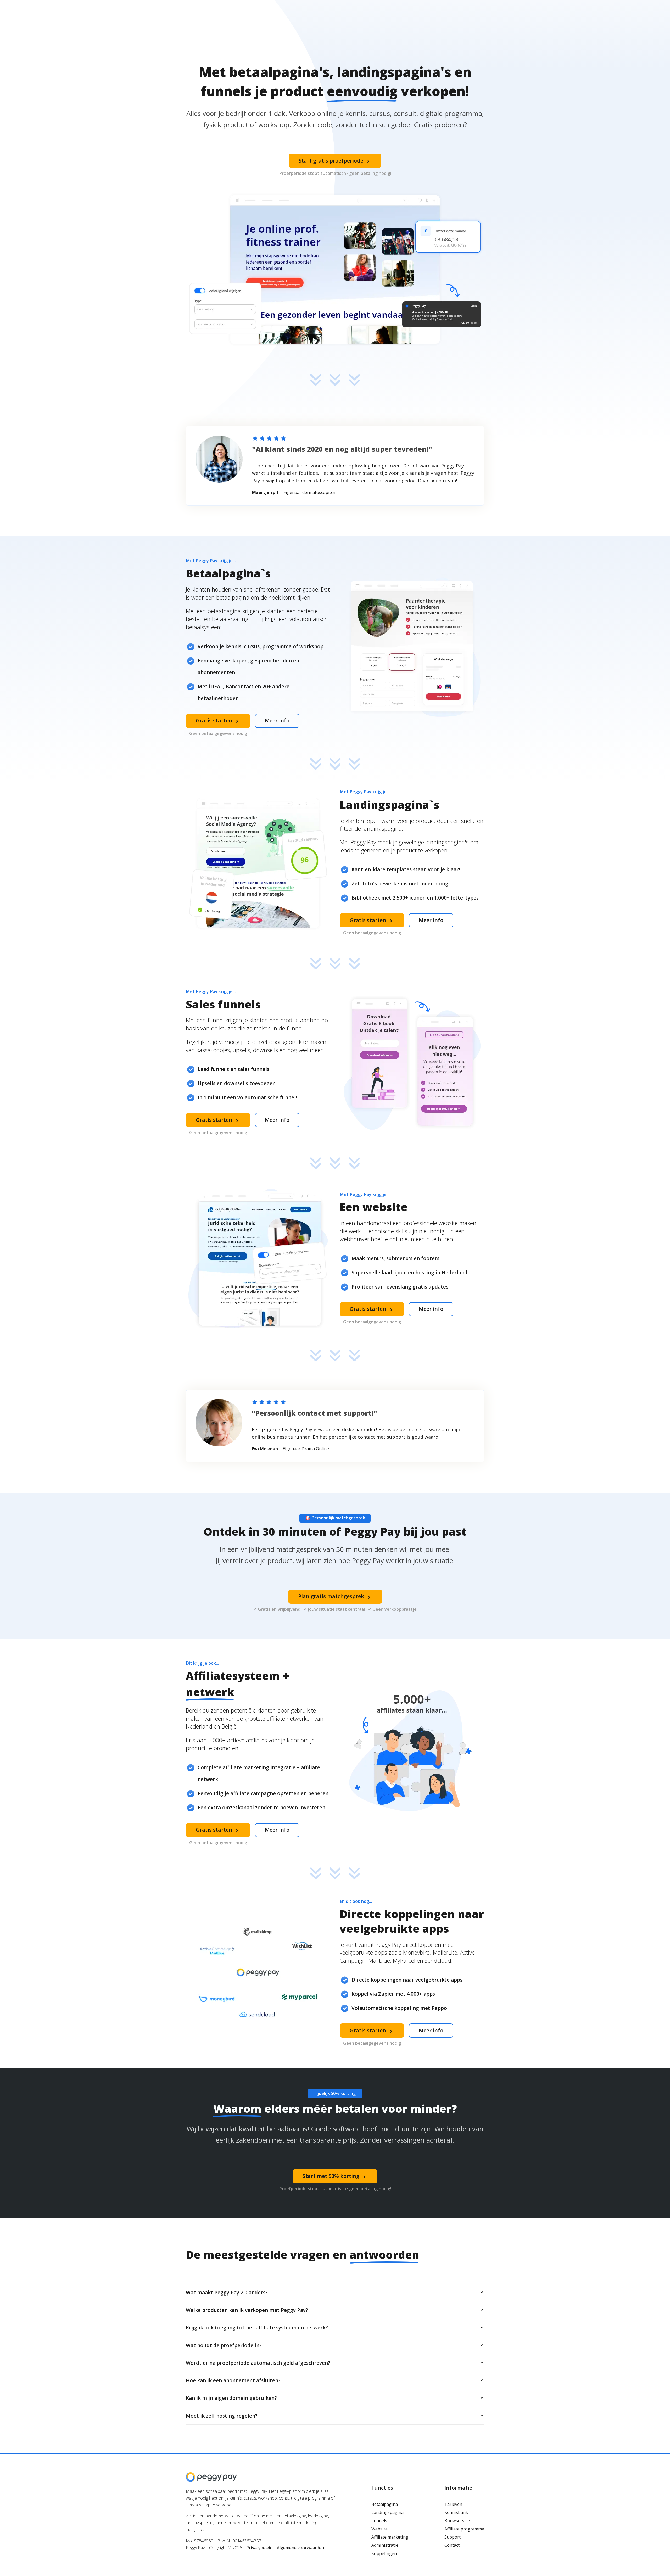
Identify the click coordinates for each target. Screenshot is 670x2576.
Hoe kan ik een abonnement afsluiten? (233, 2380)
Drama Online (315, 1449)
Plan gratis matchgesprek (335, 1596)
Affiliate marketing (390, 2537)
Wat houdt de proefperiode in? (224, 2345)
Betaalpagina (385, 2504)
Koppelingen (384, 2553)
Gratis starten (218, 721)
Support (453, 2537)
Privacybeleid (259, 2548)
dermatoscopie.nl (319, 492)
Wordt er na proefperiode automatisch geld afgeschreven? (258, 2363)
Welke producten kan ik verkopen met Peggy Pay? (247, 2310)
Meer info (277, 720)
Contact (452, 2545)
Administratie (385, 2545)
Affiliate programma (464, 2529)
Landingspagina (387, 2512)
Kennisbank (456, 2512)
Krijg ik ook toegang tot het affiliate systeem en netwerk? (257, 2328)
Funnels (379, 2521)
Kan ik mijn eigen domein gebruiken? (231, 2398)
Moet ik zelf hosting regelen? (222, 2416)
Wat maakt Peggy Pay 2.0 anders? (227, 2293)
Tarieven (453, 2504)
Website (379, 2529)
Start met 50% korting (335, 2176)
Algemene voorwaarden (300, 2548)
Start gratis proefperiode (335, 161)
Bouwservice (457, 2521)
